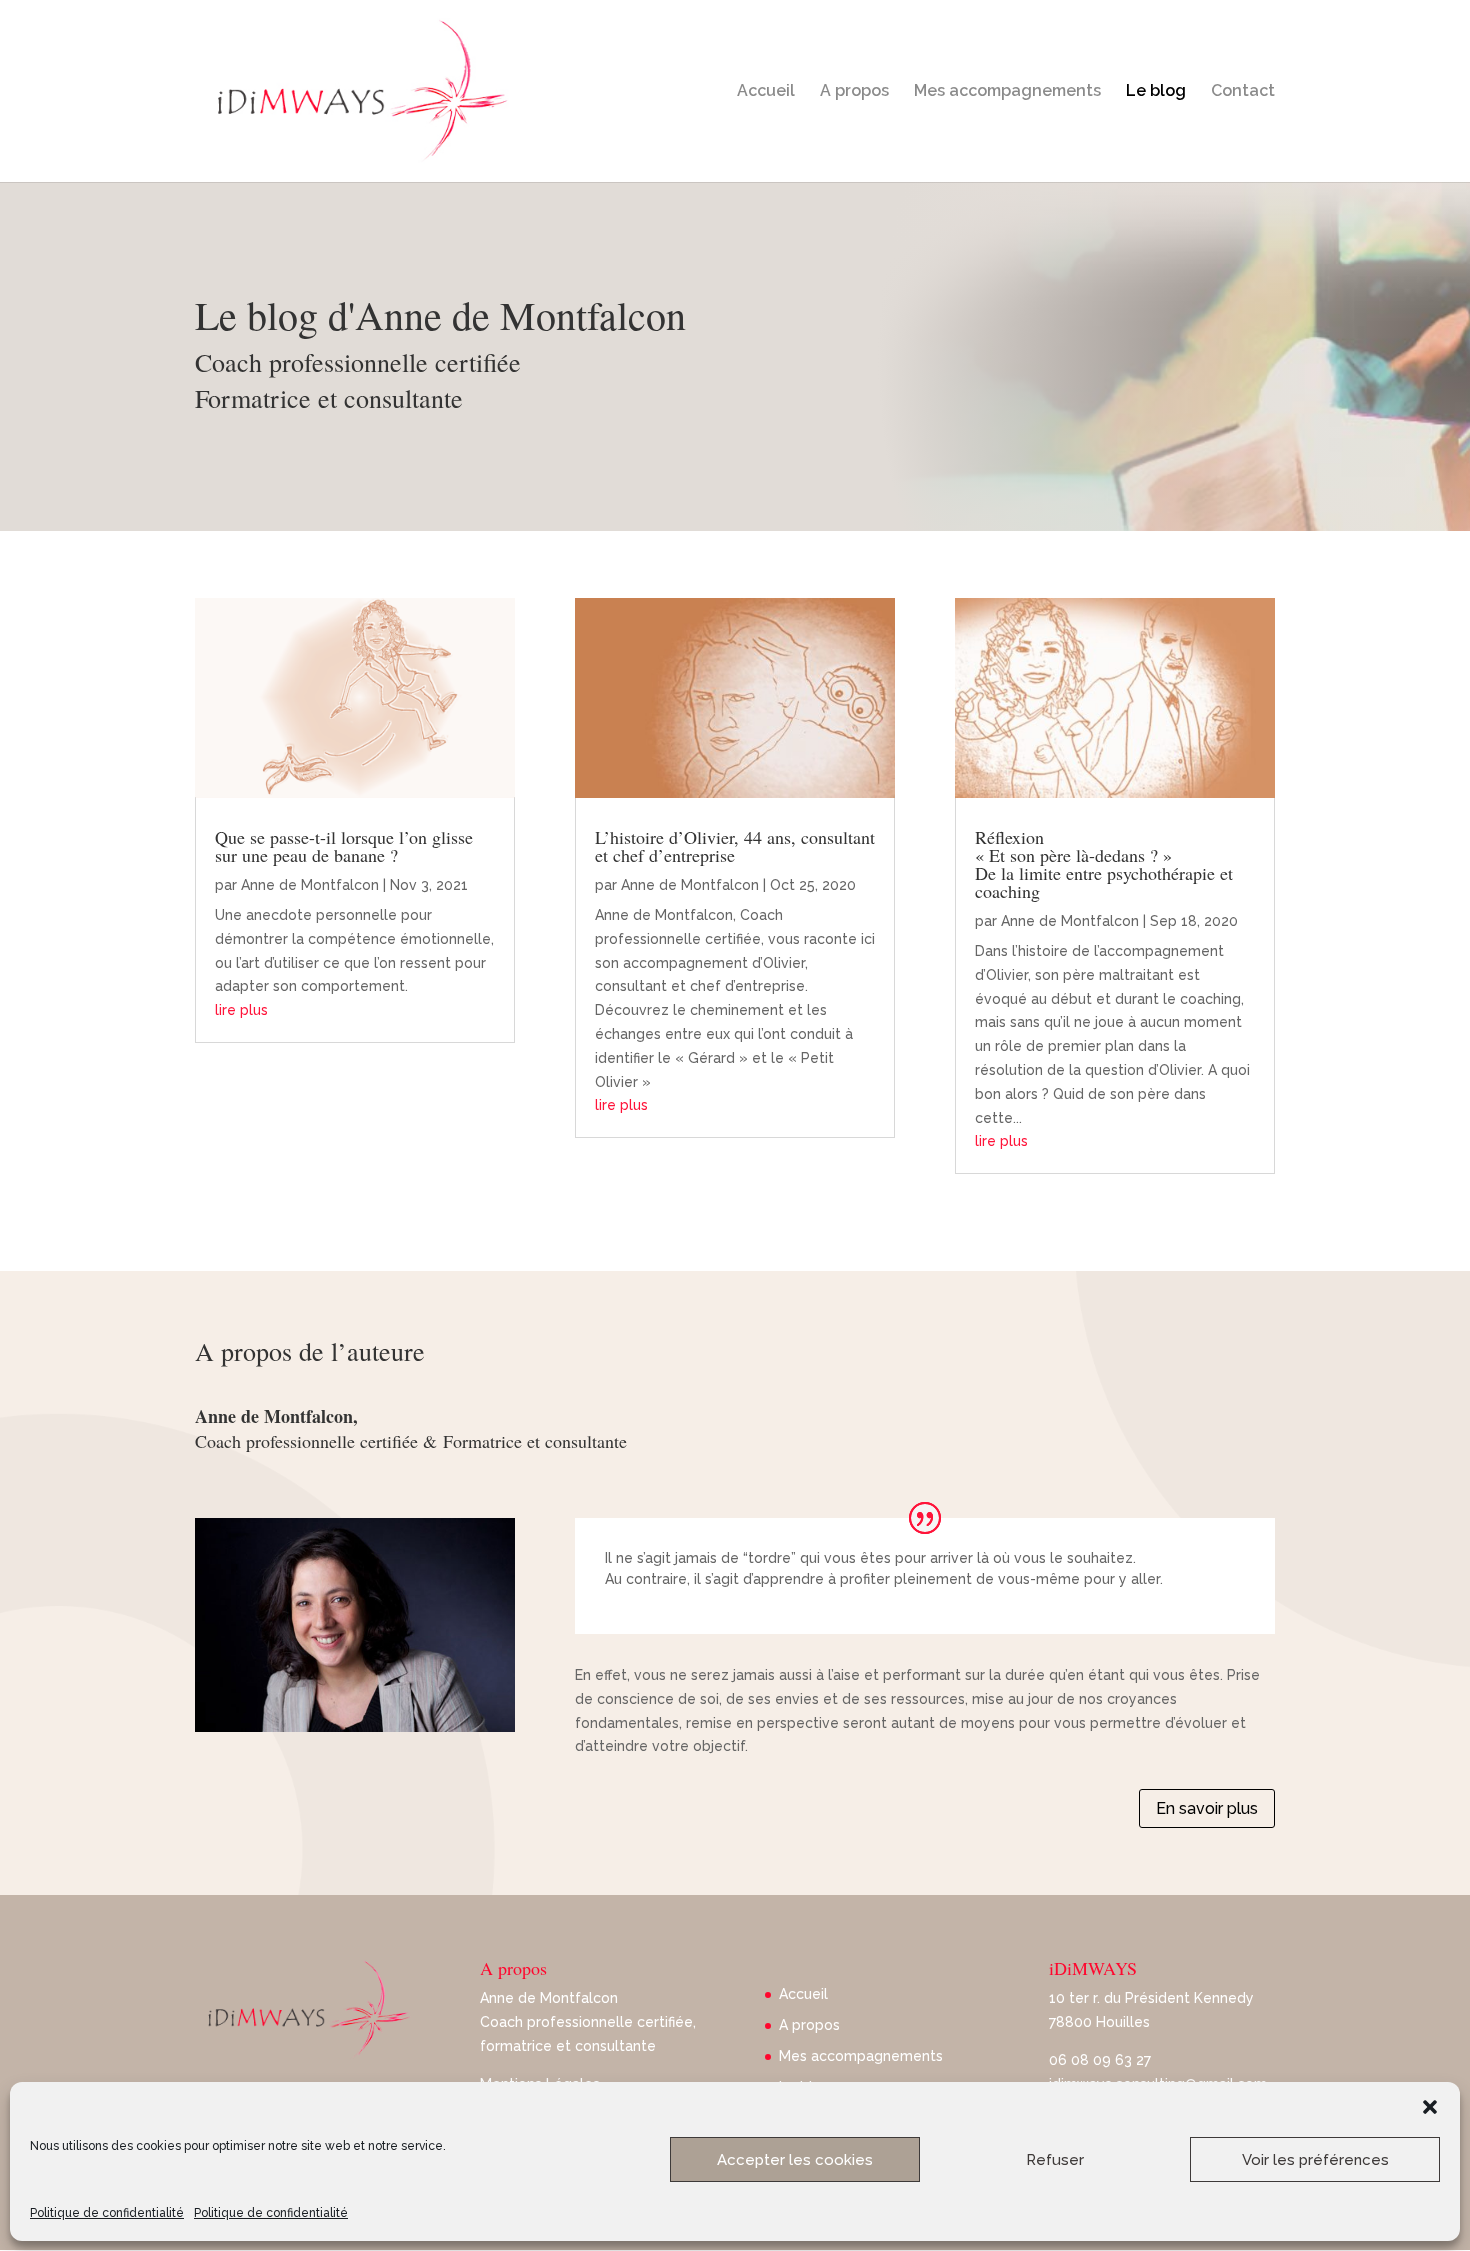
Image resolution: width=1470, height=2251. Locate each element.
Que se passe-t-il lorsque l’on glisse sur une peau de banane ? (344, 846)
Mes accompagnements (1007, 92)
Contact (1243, 92)
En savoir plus (1207, 1808)
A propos (854, 92)
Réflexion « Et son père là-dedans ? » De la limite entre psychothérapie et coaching (1104, 864)
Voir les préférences (1315, 2160)
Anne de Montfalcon (310, 885)
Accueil (766, 92)
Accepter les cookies (795, 2160)
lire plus (241, 1010)
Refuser (1055, 2160)
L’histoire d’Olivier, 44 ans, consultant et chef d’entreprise (735, 846)
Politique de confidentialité (107, 2213)
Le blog (1156, 92)
